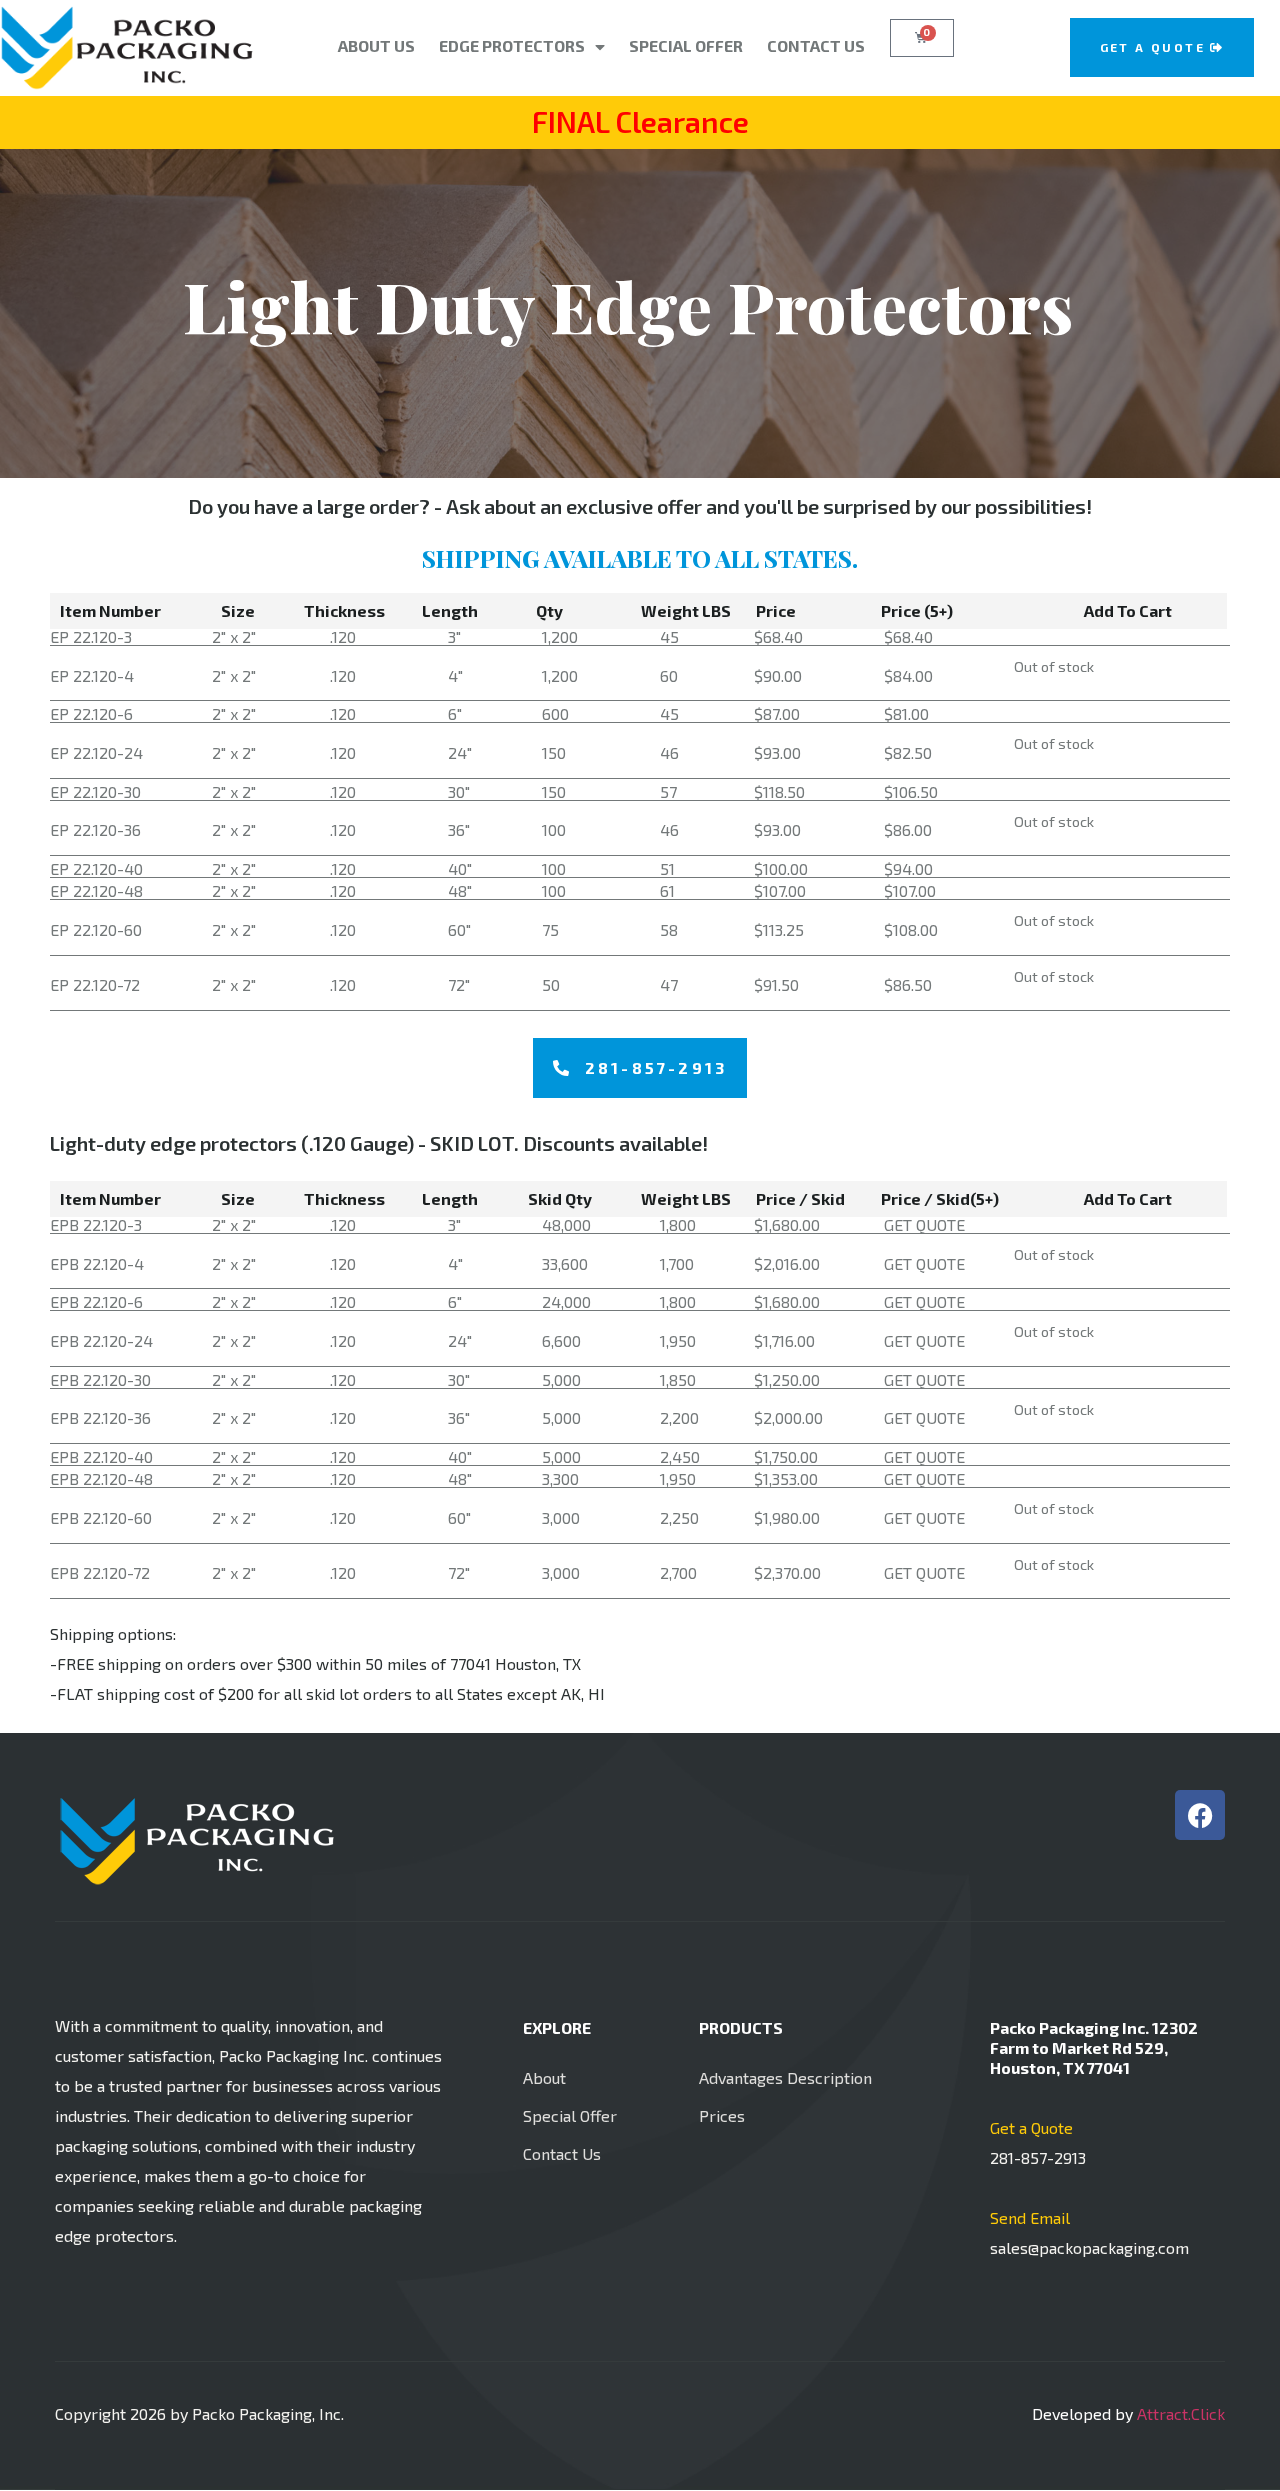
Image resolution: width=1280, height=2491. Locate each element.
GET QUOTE (924, 1224)
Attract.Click (1181, 2413)
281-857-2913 (1038, 2157)
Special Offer (686, 45)
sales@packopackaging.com (1089, 2247)
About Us (376, 45)
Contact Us (816, 45)
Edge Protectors (512, 45)
